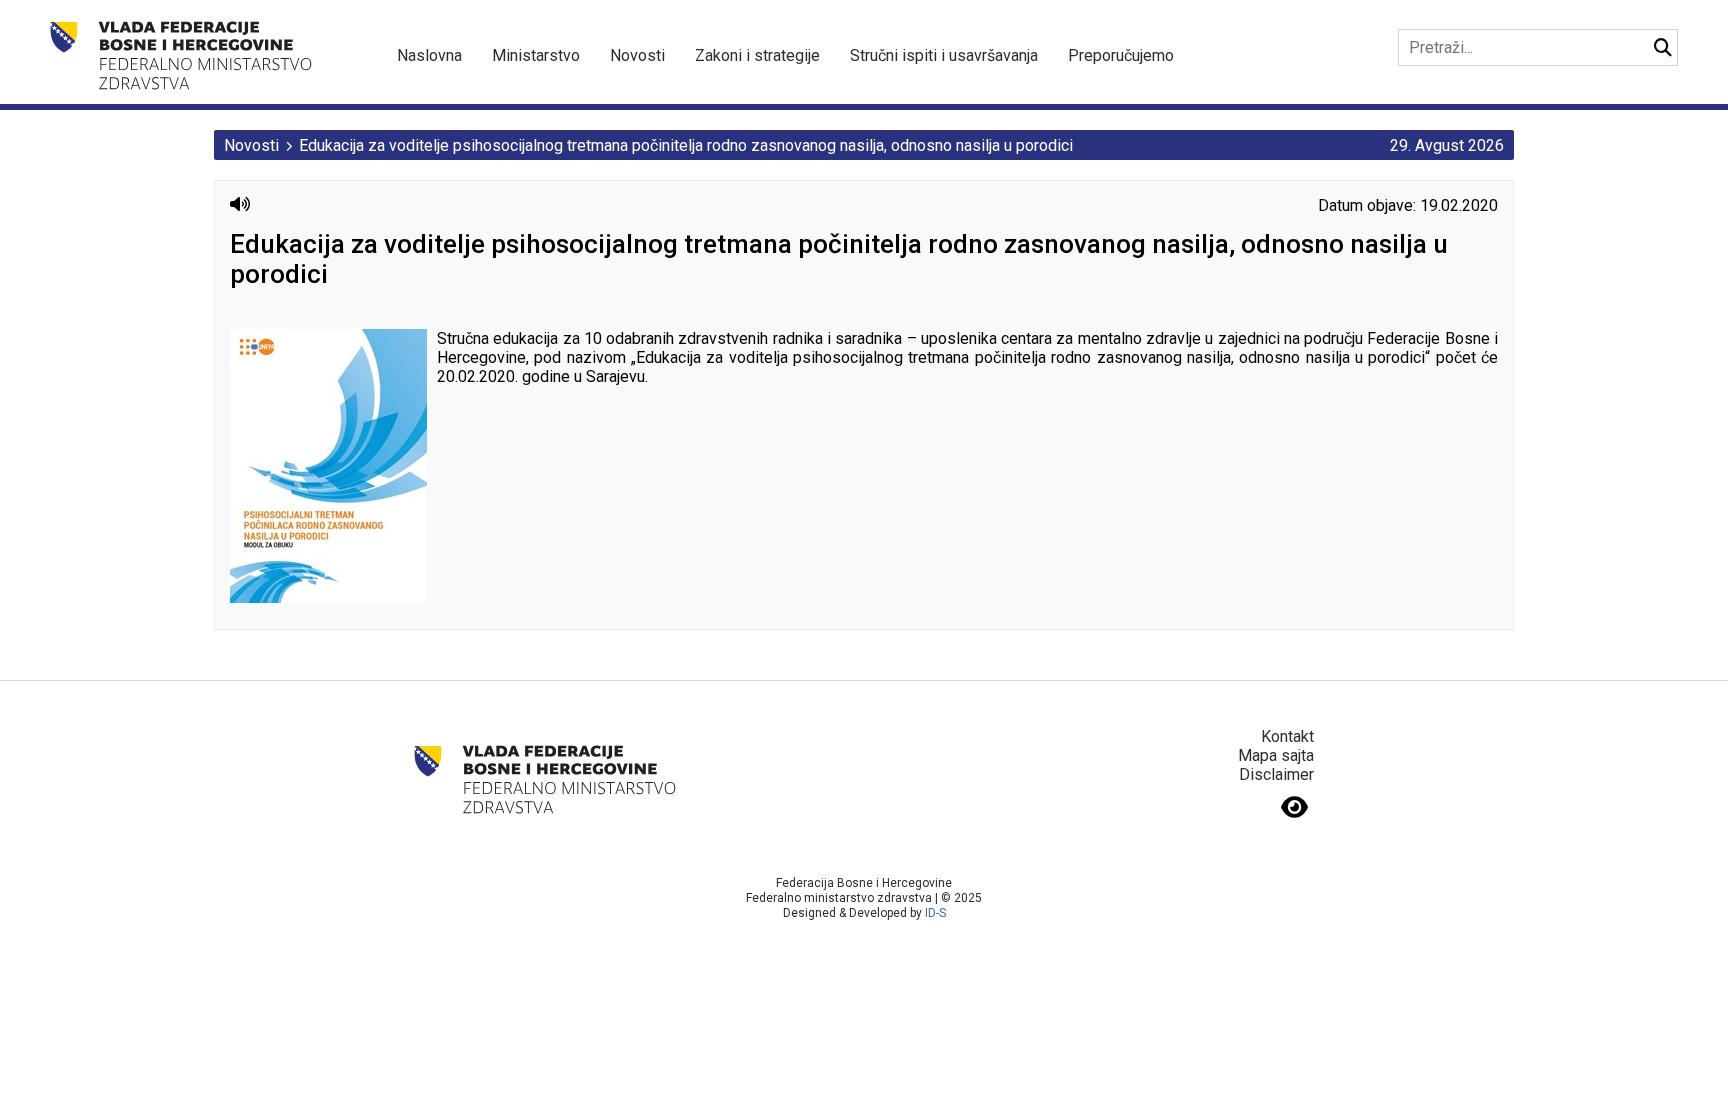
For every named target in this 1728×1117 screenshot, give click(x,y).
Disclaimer (1276, 774)
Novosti (637, 55)
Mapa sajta (1276, 755)
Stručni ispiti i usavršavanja (944, 55)
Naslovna (429, 55)
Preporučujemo (1121, 55)
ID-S (935, 913)
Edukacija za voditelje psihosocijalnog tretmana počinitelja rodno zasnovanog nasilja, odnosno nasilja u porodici (686, 145)
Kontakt (1287, 736)
